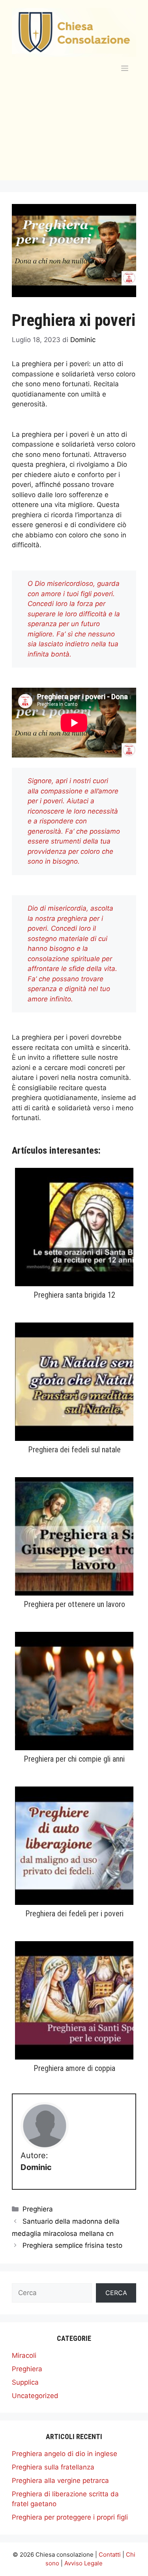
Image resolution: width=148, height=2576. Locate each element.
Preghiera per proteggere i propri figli (70, 2517)
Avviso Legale (83, 2563)
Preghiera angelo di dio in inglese (65, 2454)
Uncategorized (35, 2396)
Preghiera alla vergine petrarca (60, 2481)
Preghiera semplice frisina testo (72, 2245)
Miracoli (24, 2355)
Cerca (116, 2293)
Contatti (110, 2554)
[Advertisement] (74, 136)
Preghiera (38, 2209)
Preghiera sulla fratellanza (53, 2467)
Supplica (25, 2382)
